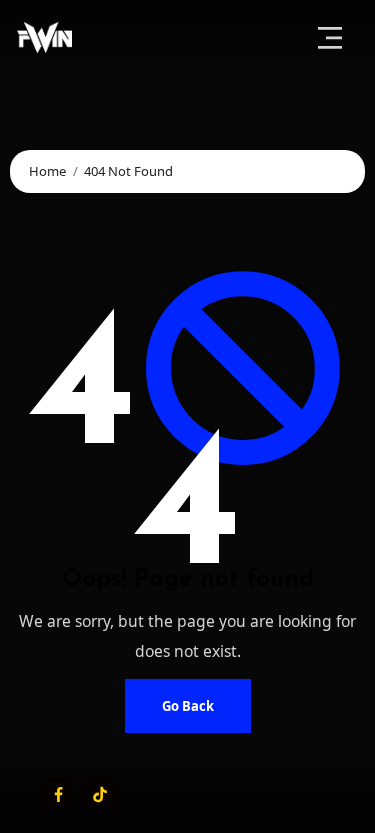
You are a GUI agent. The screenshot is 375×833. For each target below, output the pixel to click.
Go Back (188, 706)
